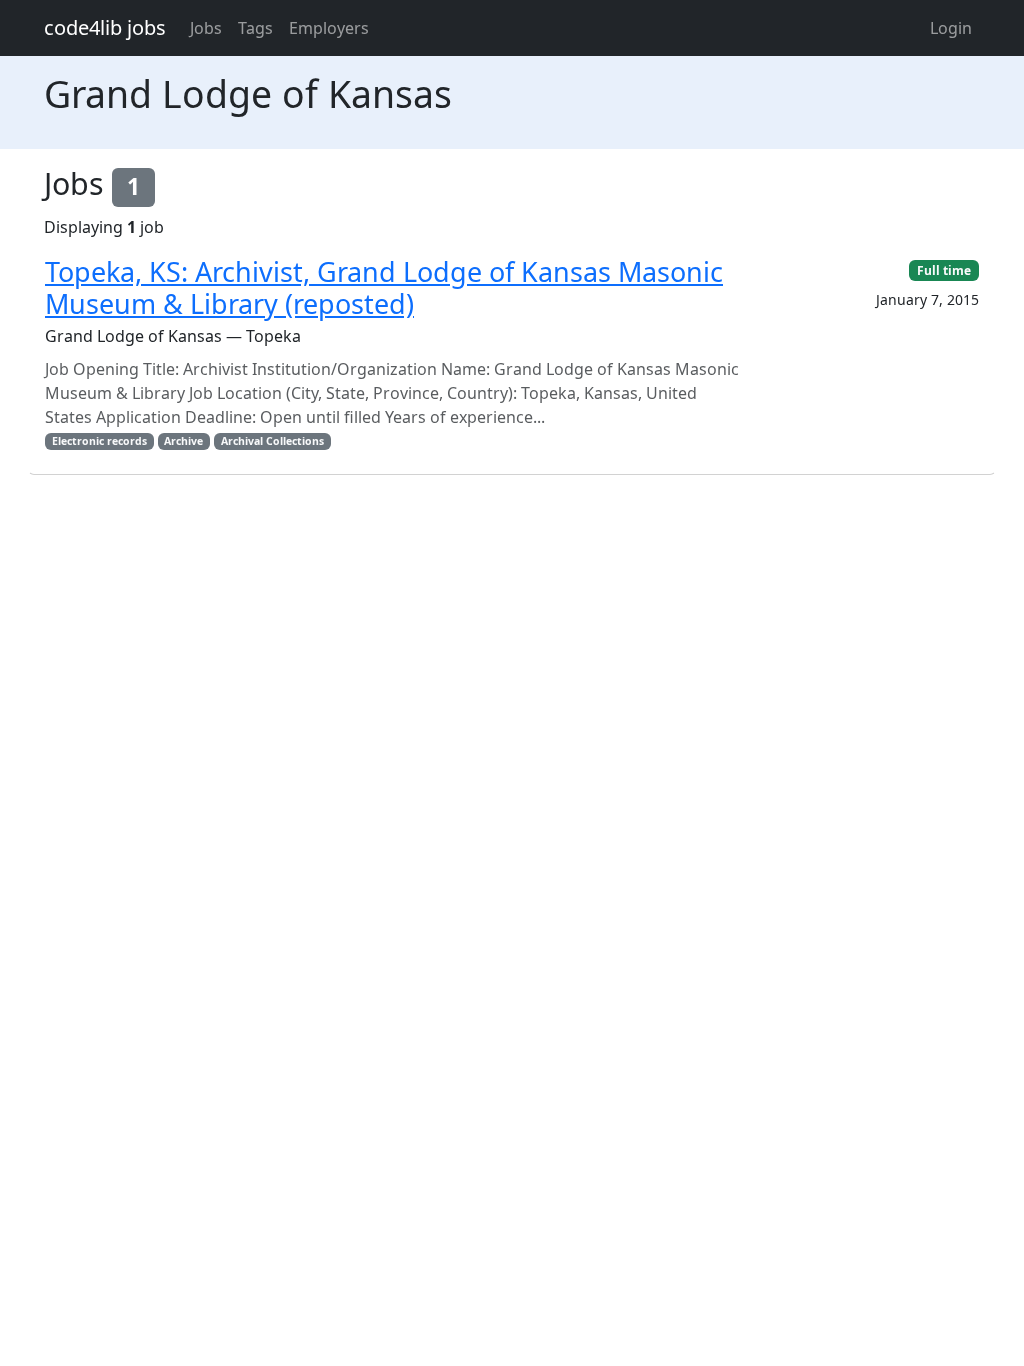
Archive (183, 441)
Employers (329, 28)
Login (951, 28)
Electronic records (99, 441)
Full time (944, 270)
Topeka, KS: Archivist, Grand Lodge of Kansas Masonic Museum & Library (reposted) (384, 287)
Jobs (206, 28)
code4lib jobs (105, 27)
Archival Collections (272, 441)
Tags (255, 28)
